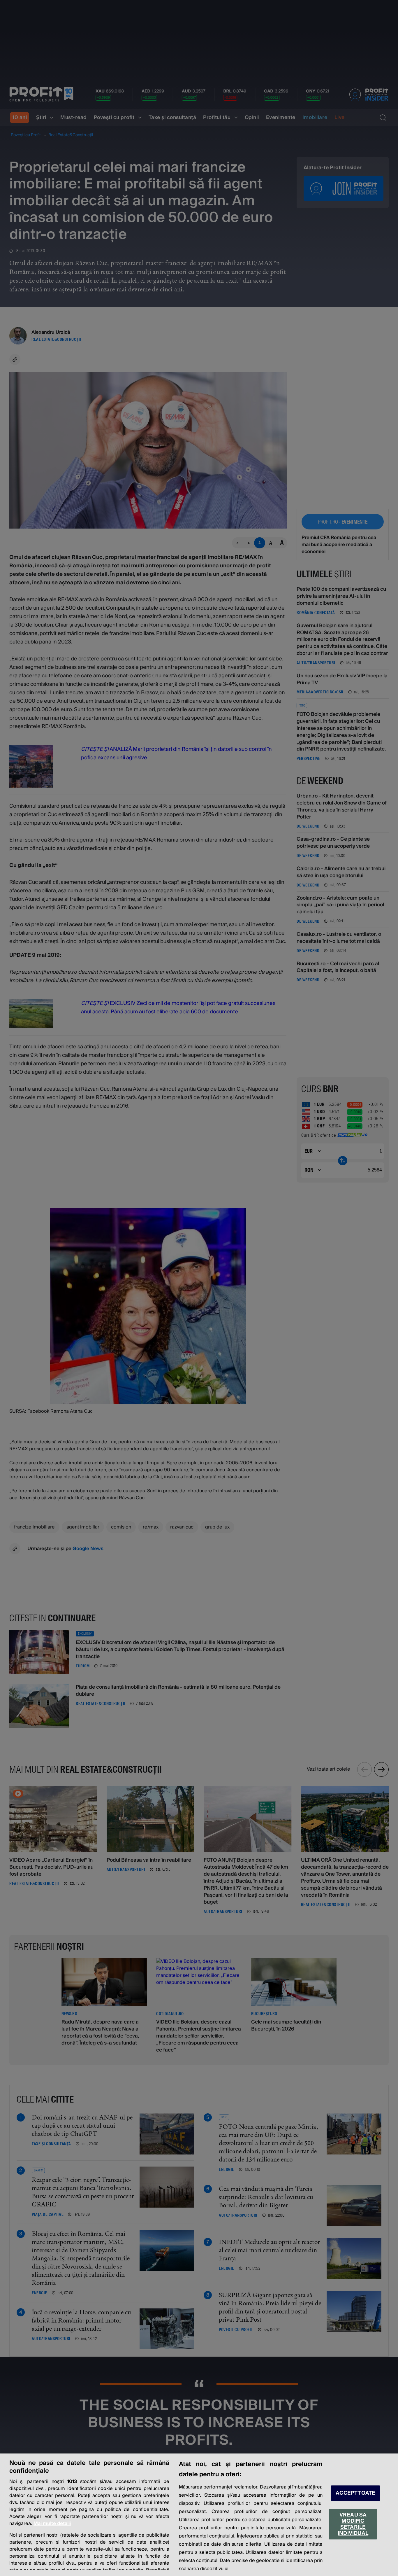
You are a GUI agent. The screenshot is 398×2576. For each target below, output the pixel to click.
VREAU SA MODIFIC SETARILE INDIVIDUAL (353, 2524)
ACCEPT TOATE (355, 2493)
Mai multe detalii (52, 2523)
